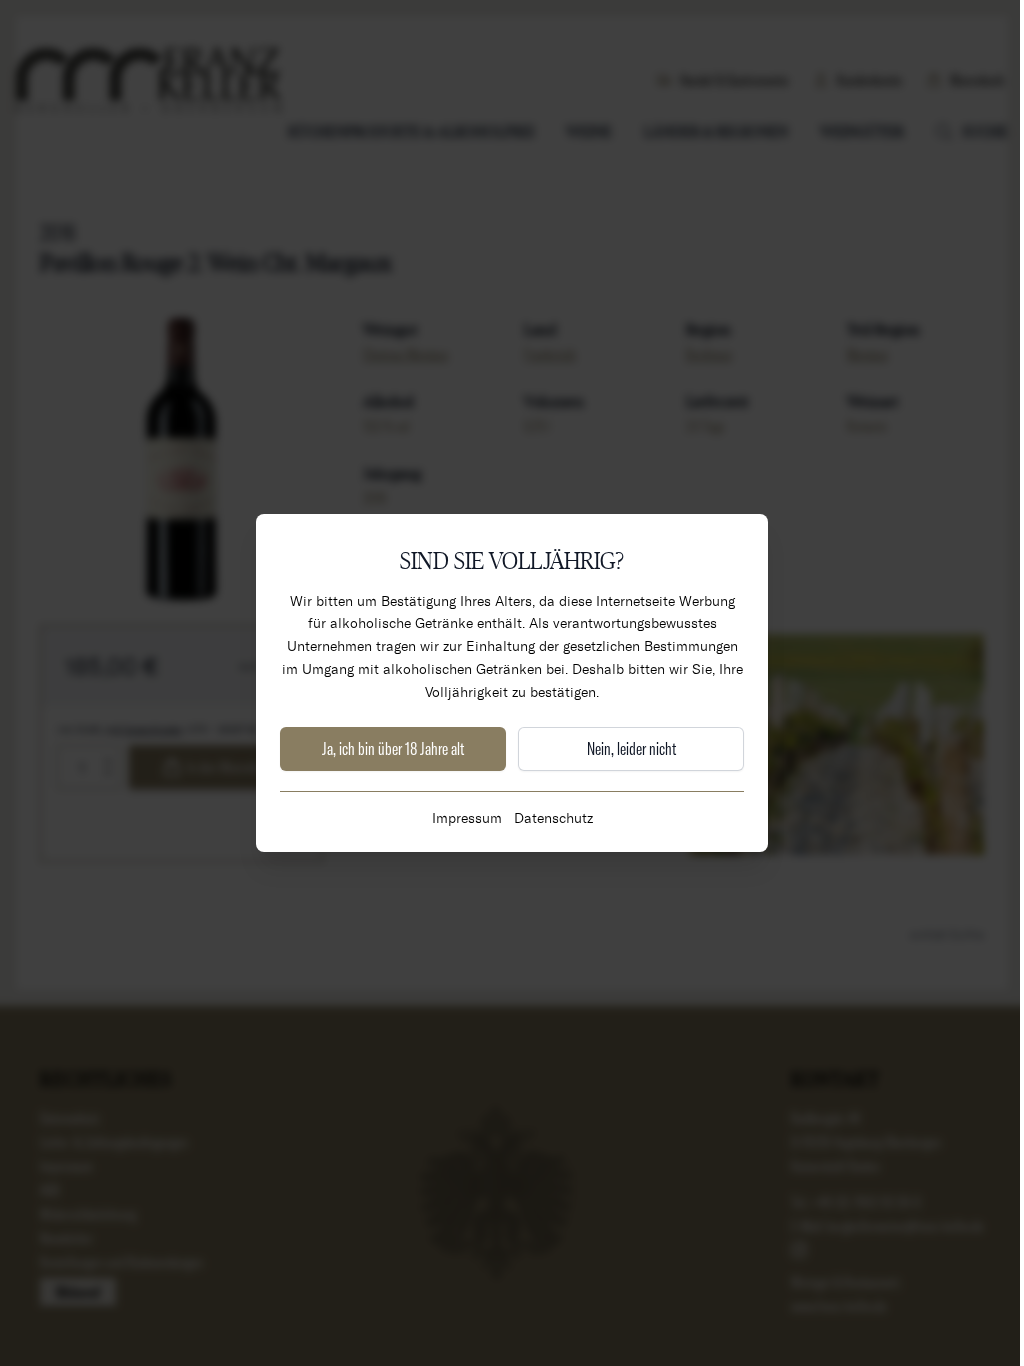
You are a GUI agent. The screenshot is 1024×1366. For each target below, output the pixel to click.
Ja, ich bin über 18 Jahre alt (393, 748)
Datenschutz (553, 817)
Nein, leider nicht (631, 748)
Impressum (467, 817)
